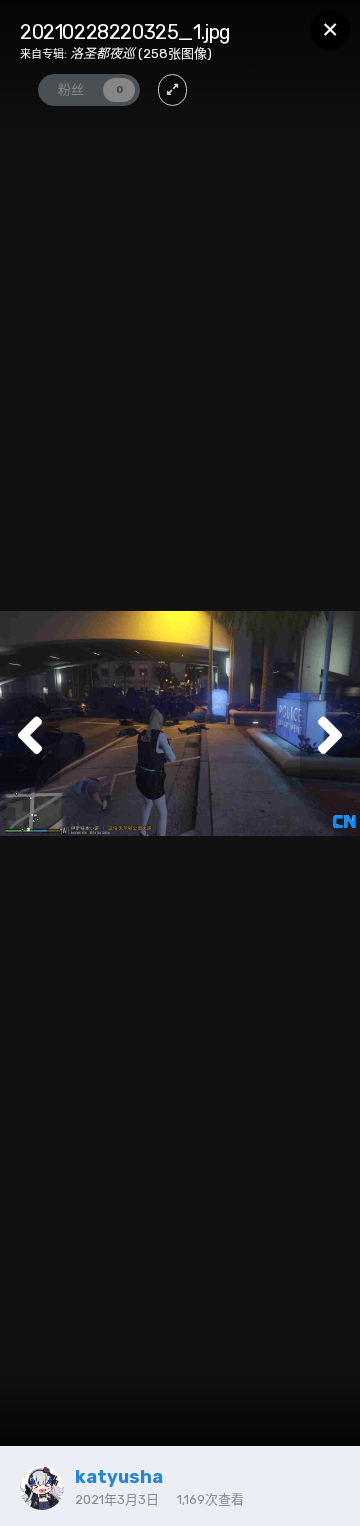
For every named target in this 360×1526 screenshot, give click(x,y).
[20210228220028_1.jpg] (330, 738)
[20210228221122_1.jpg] (30, 738)
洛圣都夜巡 (102, 53)
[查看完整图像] (172, 90)
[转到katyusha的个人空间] (42, 1488)
